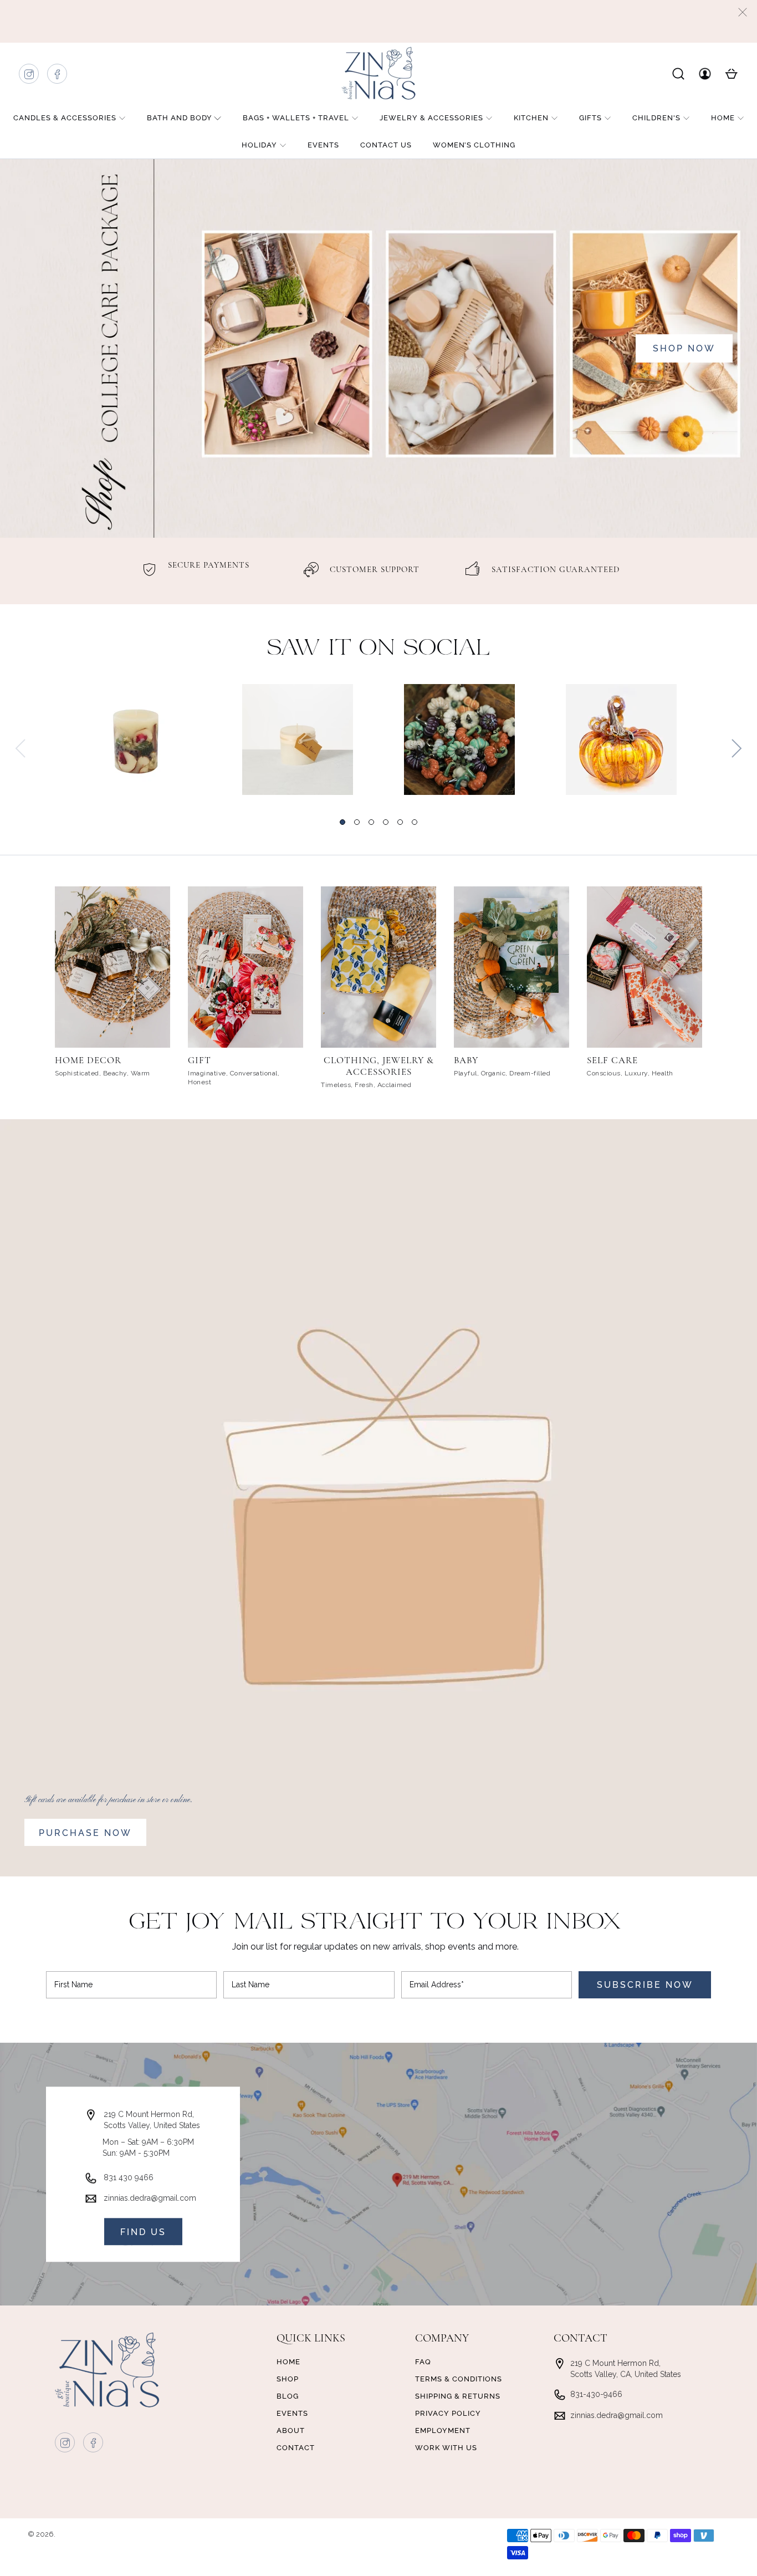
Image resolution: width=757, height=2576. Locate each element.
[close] (743, 12)
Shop (288, 2379)
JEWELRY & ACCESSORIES (431, 118)
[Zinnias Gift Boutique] (378, 73)
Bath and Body (180, 118)
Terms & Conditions (459, 2379)
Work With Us (446, 2448)
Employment (443, 2430)
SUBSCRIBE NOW (645, 1985)
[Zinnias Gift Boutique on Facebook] (58, 77)
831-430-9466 (596, 2394)
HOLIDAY (259, 145)
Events (323, 145)
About (291, 2430)
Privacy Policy (448, 2413)
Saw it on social (379, 649)
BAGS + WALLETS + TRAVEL (296, 118)
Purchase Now (85, 1833)
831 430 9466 (129, 2177)
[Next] (736, 748)
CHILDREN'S (656, 118)
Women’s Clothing (474, 145)
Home (723, 118)
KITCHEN (531, 118)
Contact (296, 2448)
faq (423, 2362)
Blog (288, 2396)
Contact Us (386, 145)
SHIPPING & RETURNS (458, 2396)
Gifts (590, 118)
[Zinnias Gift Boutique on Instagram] (29, 77)
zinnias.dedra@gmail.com (150, 2198)
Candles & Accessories (65, 118)
